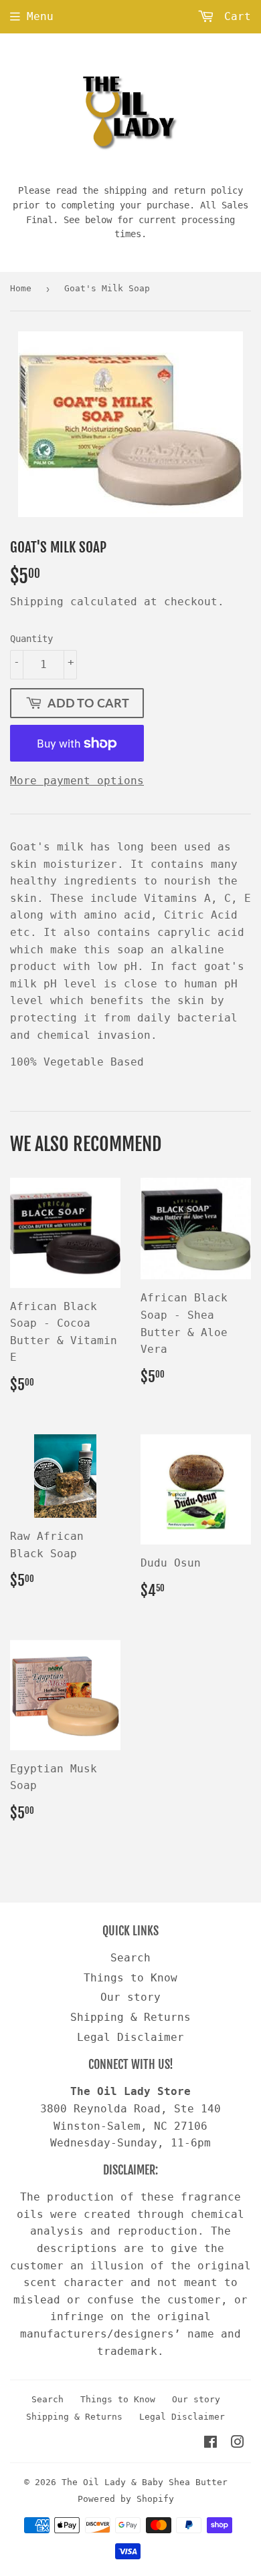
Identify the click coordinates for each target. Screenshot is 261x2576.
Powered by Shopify (126, 2499)
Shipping (37, 602)
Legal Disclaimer (130, 2037)
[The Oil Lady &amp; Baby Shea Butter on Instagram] (238, 2443)
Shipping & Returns (130, 2017)
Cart (234, 16)
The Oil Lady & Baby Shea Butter (145, 2482)
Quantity (31, 639)
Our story (130, 1997)
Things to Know (130, 1978)
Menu (40, 16)
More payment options (77, 781)
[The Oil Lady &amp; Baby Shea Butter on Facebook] (210, 2443)
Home (21, 288)
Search (130, 1958)
